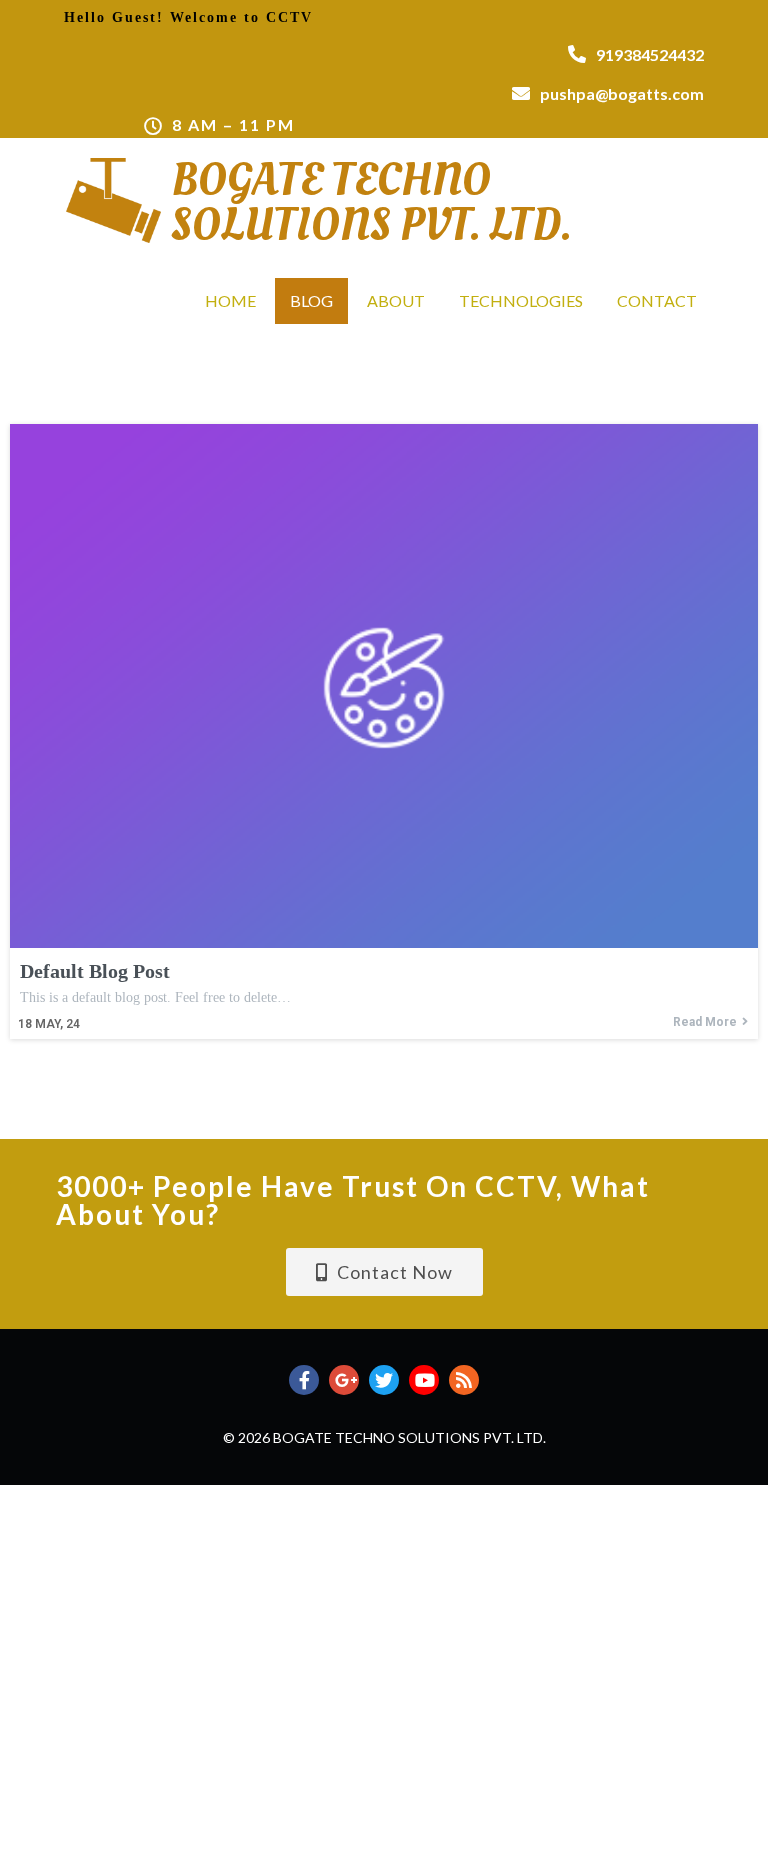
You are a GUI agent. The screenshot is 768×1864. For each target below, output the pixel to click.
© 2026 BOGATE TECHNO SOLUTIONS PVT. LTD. (384, 1437)
